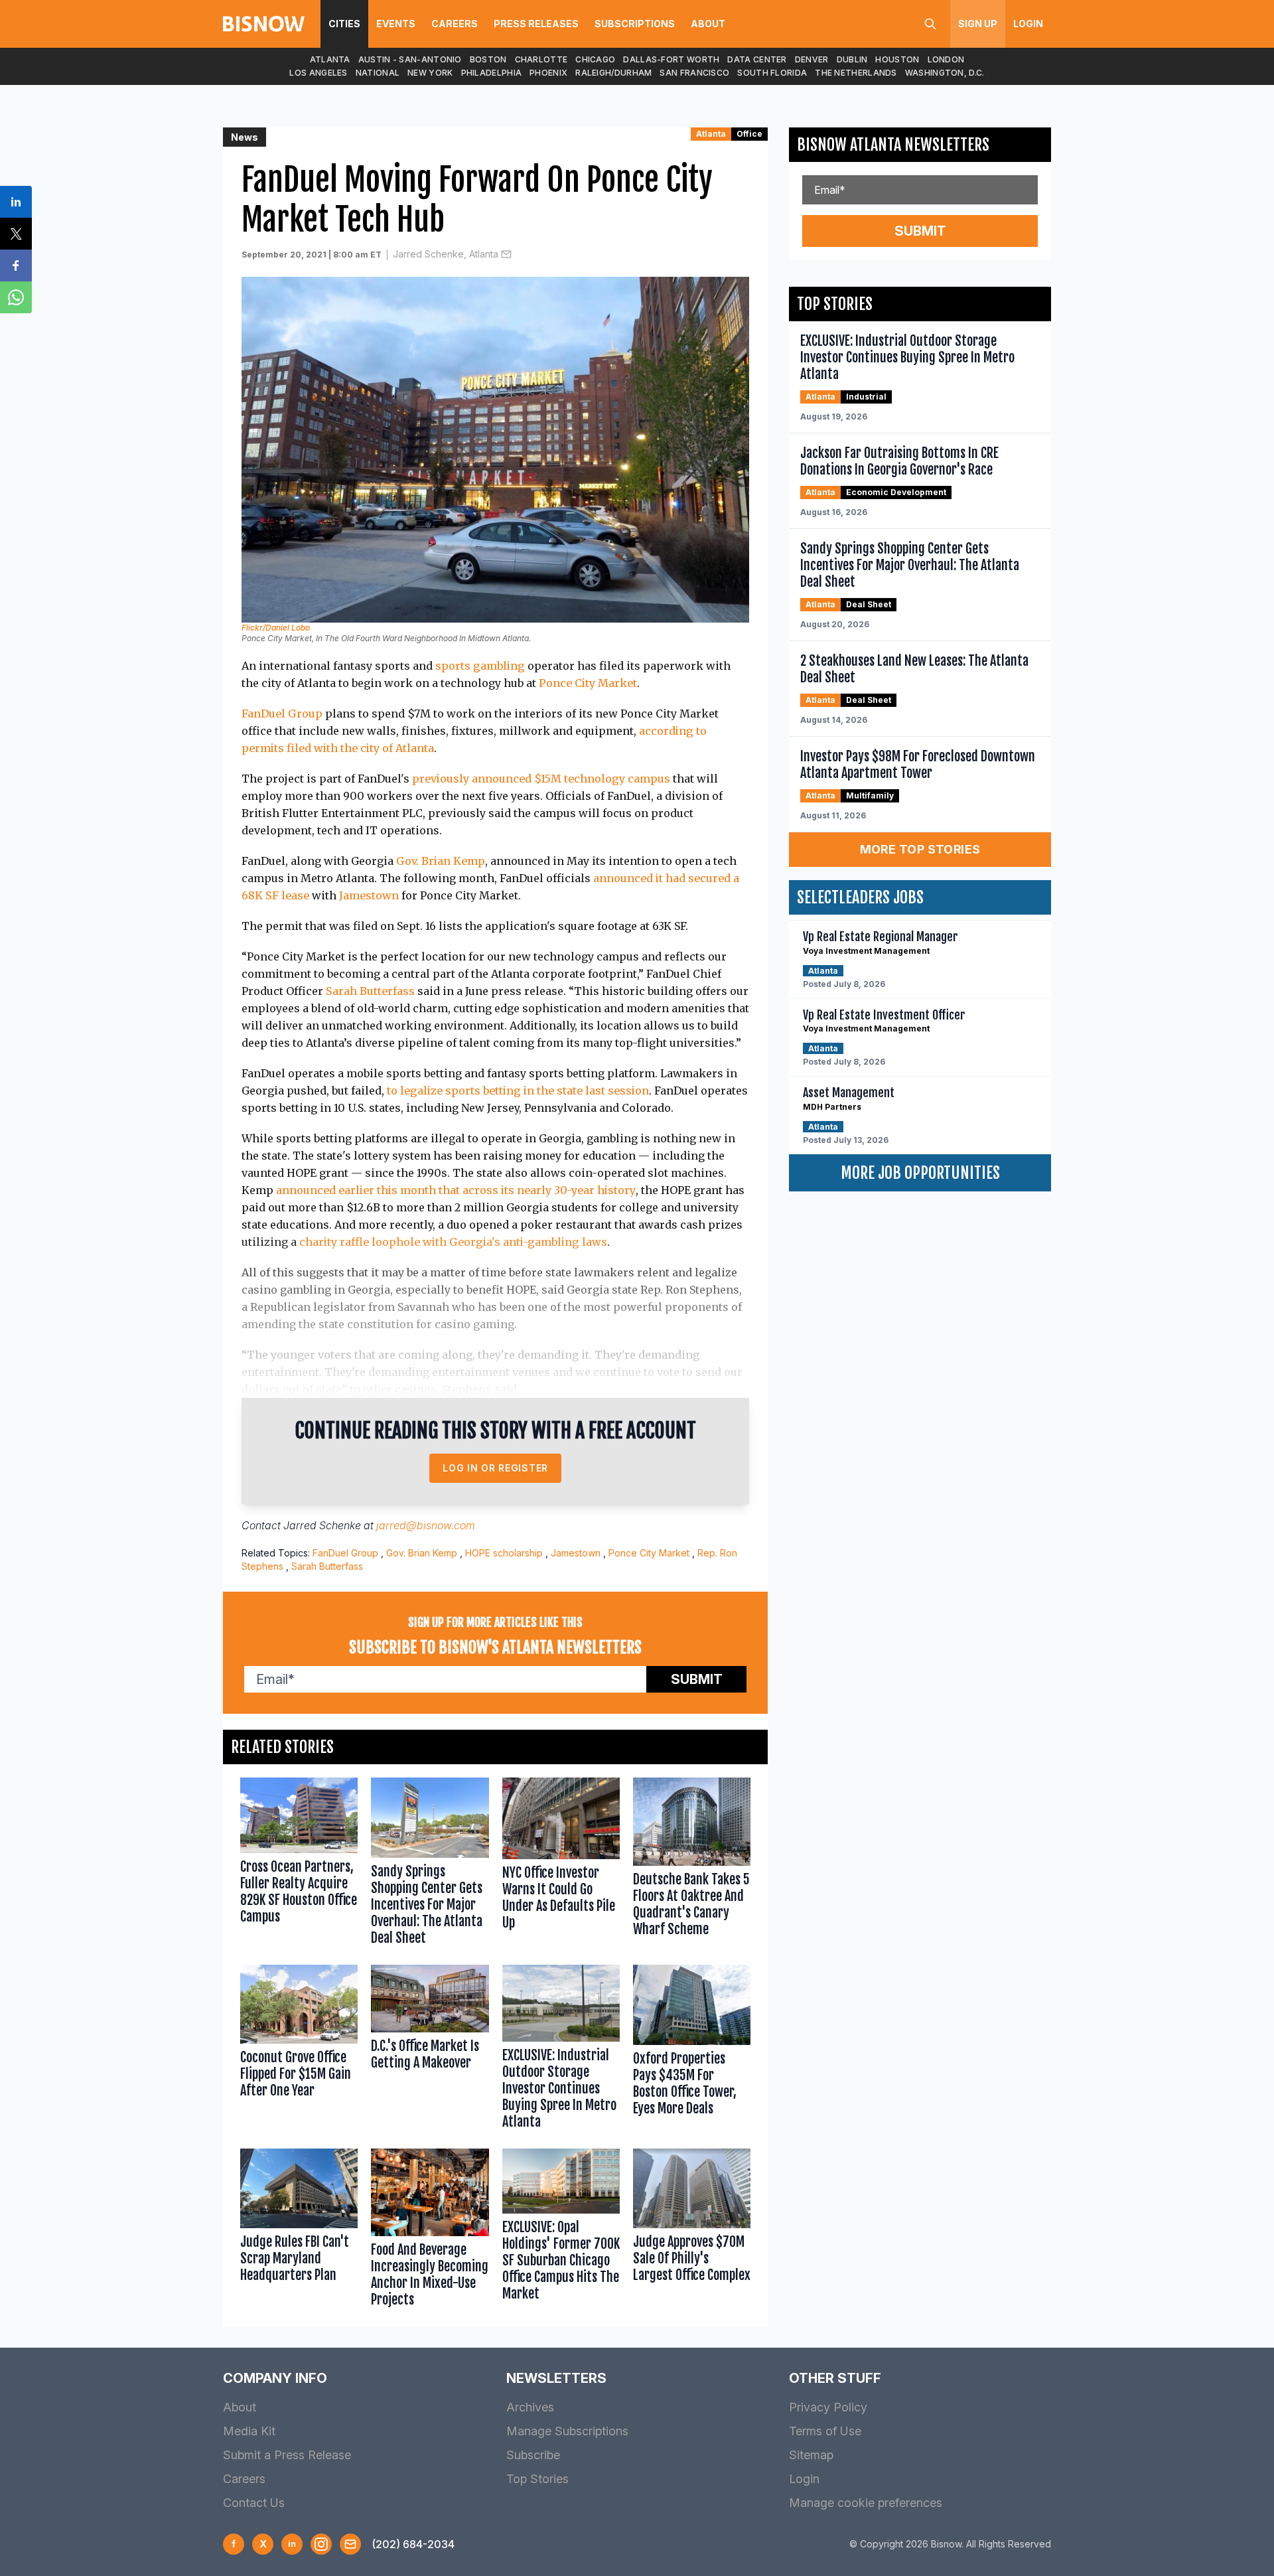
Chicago (595, 59)
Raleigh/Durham (613, 73)
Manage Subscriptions (567, 2431)
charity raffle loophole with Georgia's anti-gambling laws (453, 1242)
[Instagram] (321, 2544)
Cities (344, 24)
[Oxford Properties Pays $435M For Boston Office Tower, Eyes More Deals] (692, 2050)
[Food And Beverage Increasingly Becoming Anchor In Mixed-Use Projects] (430, 2231)
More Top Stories (920, 849)
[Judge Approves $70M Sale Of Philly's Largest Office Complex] (692, 2231)
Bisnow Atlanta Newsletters (893, 145)
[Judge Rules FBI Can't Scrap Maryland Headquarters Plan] (299, 2231)
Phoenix (548, 73)
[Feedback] (350, 2544)
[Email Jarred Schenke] (506, 254)
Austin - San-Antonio (410, 59)
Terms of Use (825, 2431)
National (378, 73)
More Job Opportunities (920, 1173)
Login (1028, 24)
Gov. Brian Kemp (441, 861)
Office (749, 134)
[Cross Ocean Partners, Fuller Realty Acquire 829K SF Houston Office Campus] (299, 1864)
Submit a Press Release (287, 2455)
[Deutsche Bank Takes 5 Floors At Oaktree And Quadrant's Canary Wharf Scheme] (692, 1864)
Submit (697, 1679)
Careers (455, 24)
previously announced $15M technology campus (541, 779)
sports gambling (480, 666)
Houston (897, 59)
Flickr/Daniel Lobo (276, 628)
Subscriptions (635, 24)
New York (430, 73)
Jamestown (369, 895)
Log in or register (495, 1468)
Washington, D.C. (945, 73)
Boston (488, 59)
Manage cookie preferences (866, 2503)
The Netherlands (856, 73)
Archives (530, 2407)
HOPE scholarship (504, 1553)
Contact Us (254, 2503)
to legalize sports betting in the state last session (518, 1091)
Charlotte (541, 59)
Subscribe (533, 2455)
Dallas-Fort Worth (671, 59)
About (708, 24)
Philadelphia (492, 73)
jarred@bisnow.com (426, 1525)
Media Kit (249, 2431)
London (946, 59)
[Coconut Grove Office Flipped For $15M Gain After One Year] (299, 2050)
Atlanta (330, 59)
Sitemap (811, 2455)
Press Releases (536, 24)
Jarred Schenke (322, 1525)
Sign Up (978, 24)
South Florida (772, 73)
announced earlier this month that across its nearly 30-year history (456, 1190)
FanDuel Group (282, 714)
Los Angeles (318, 73)
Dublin (852, 59)
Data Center (757, 59)
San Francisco (694, 73)
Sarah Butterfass (370, 991)
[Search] (930, 24)
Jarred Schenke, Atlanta (446, 254)
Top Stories (537, 2479)
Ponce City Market (588, 683)
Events (396, 24)
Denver (812, 59)
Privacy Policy (828, 2407)
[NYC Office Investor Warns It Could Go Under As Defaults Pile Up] (561, 1864)
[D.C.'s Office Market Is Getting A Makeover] (430, 2050)
